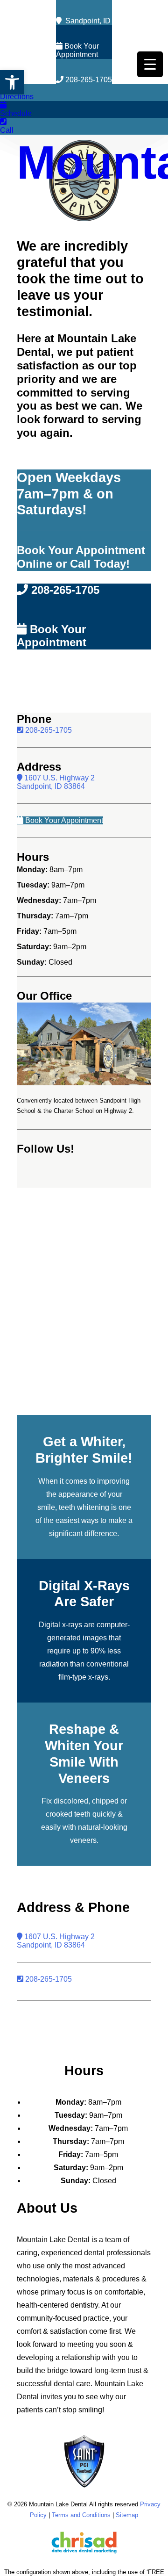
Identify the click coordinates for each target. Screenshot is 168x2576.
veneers (83, 1840)
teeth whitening (84, 1507)
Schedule (16, 113)
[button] (12, 82)
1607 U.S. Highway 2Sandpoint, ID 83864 (56, 782)
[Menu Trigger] (150, 64)
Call (7, 130)
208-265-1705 (88, 80)
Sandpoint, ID (86, 21)
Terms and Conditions (81, 2515)
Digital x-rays (60, 1625)
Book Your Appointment (77, 50)
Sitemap (127, 2515)
